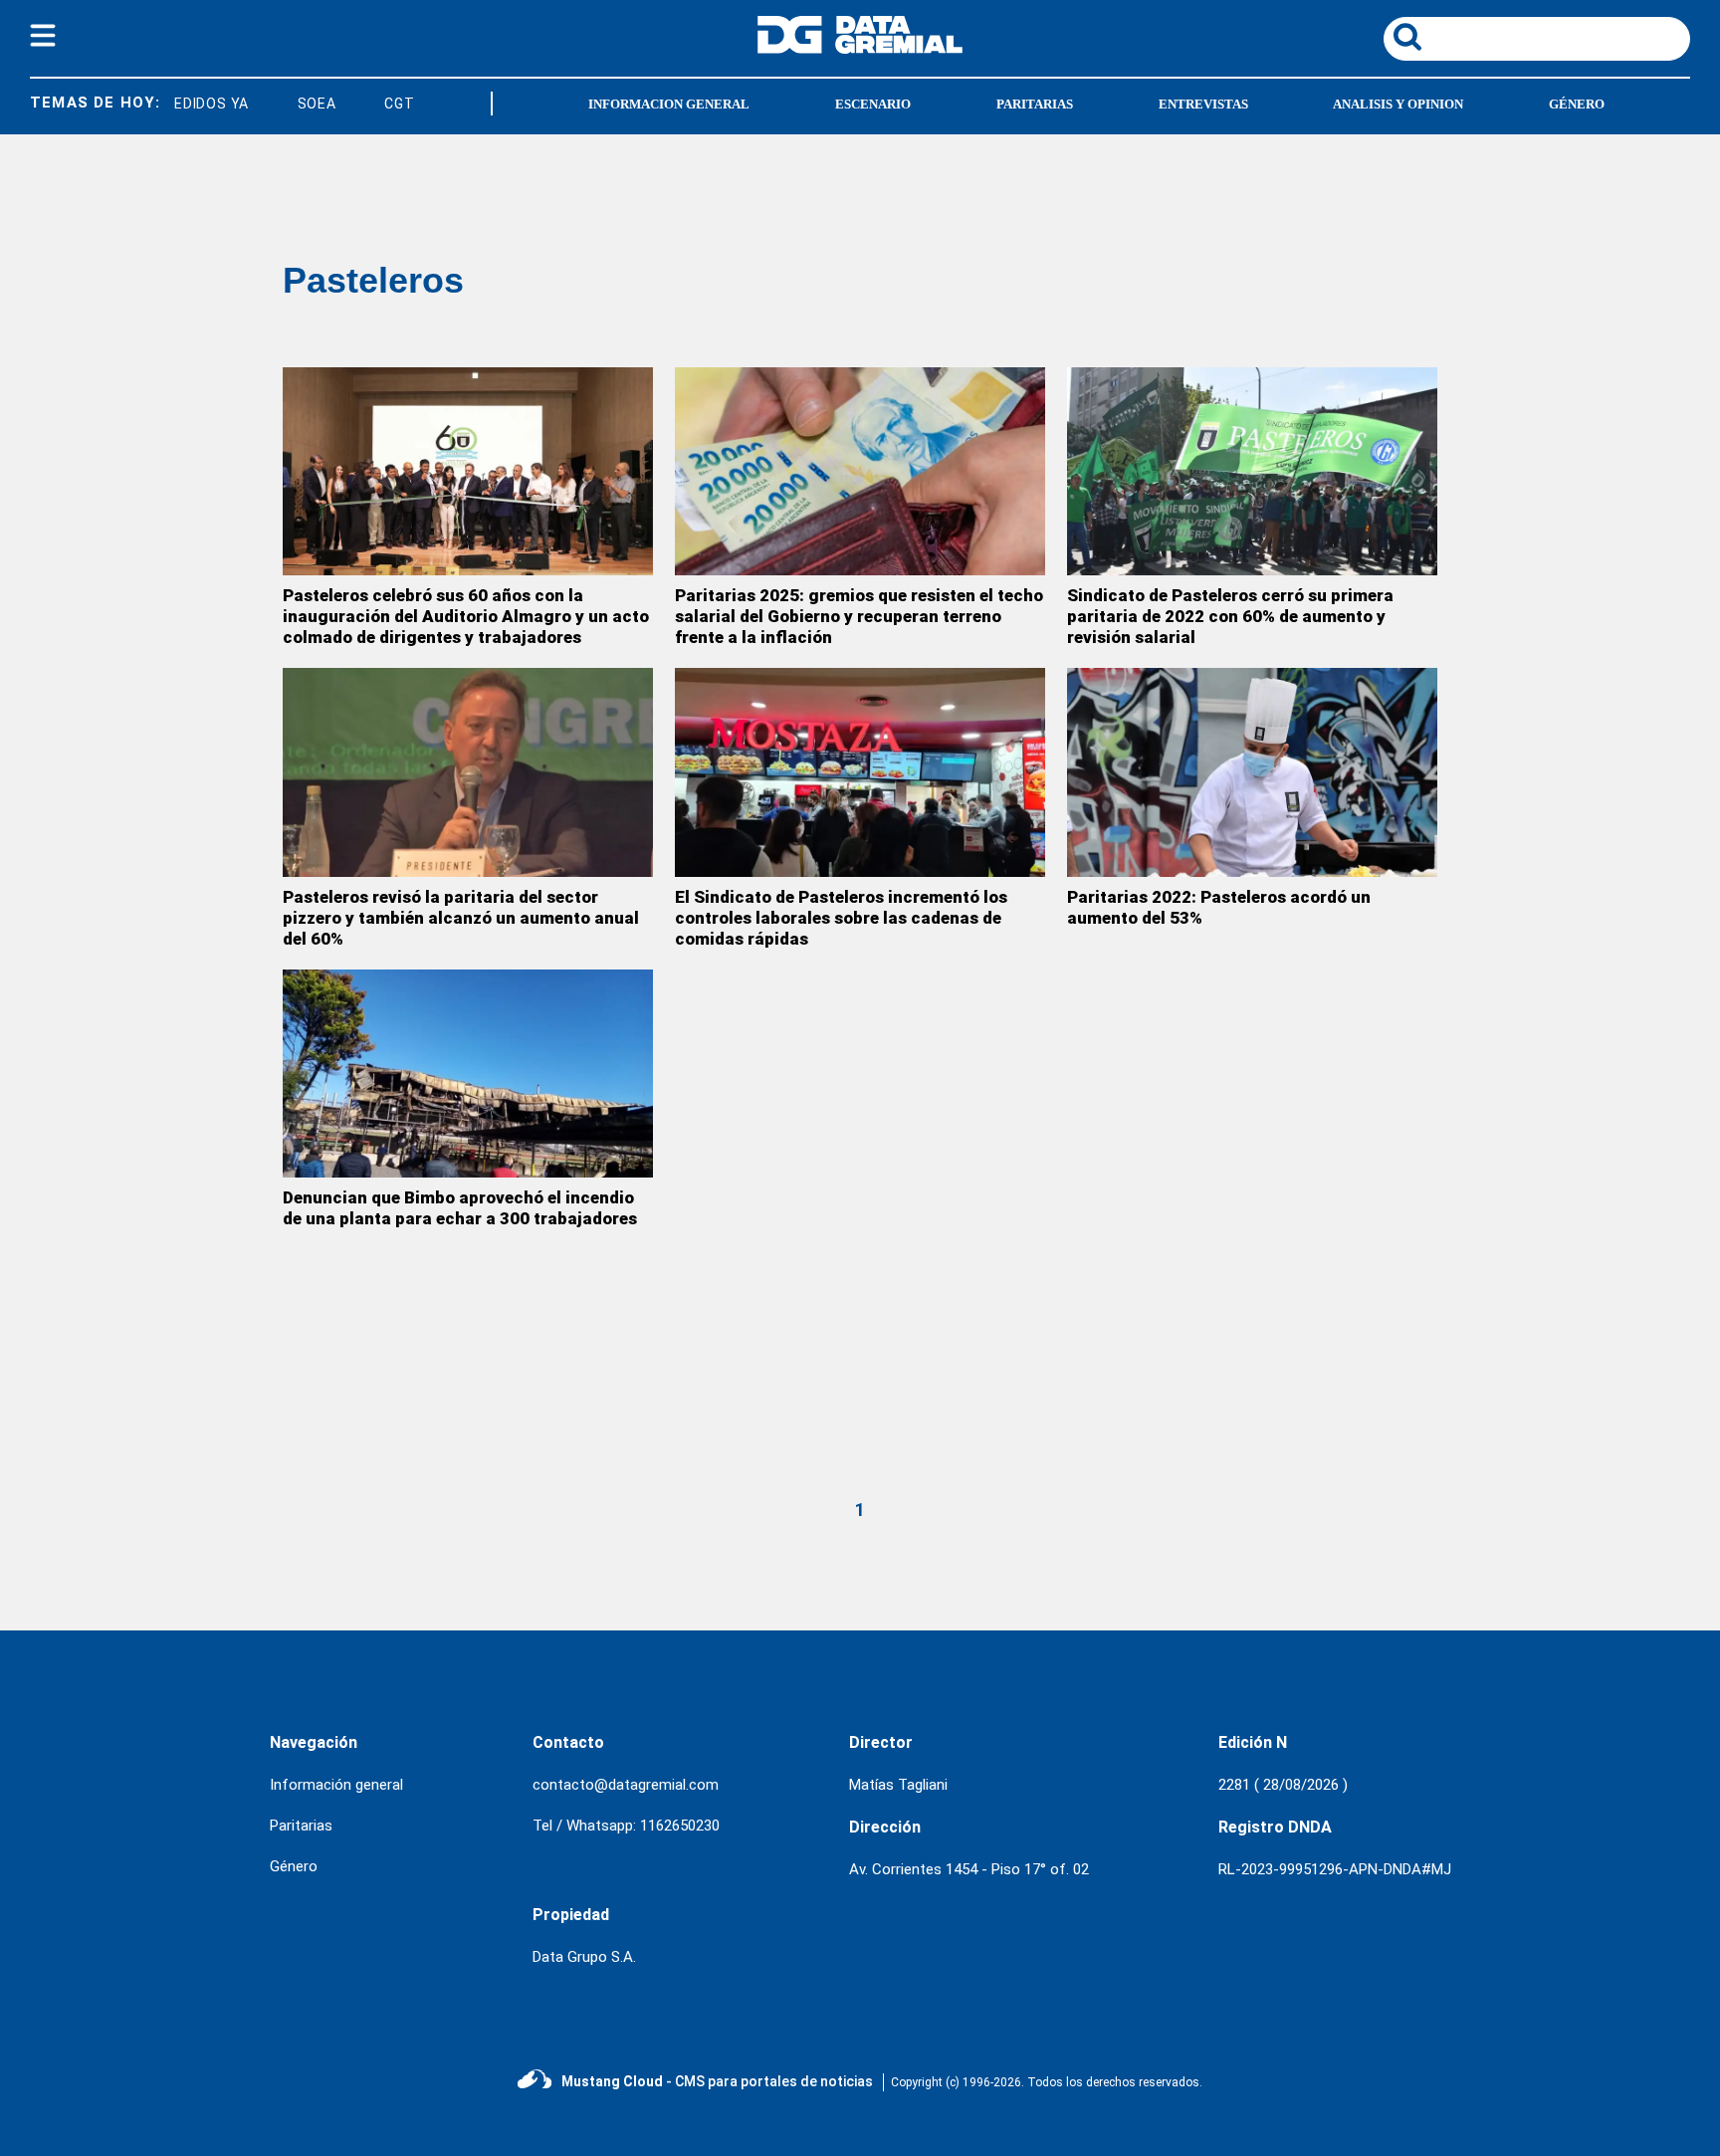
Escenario (873, 104)
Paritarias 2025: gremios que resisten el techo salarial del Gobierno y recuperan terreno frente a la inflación (859, 616)
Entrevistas (1203, 104)
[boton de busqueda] (1407, 38)
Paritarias (1035, 104)
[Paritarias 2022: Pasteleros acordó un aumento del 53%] (1252, 772)
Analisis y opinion (1398, 104)
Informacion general (669, 104)
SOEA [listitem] (292, 104)
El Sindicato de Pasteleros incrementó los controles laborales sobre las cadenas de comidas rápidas (841, 918)
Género (1577, 104)
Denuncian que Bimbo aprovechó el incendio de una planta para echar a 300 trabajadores (460, 1208)
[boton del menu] (43, 39)
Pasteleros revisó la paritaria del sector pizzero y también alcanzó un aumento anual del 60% (461, 918)
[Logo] (860, 48)
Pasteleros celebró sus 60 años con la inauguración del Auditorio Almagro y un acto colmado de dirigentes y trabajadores (466, 616)
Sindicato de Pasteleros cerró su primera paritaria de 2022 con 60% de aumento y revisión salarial (1230, 616)
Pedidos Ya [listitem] (182, 104)
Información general (336, 1785)
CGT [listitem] (375, 104)
